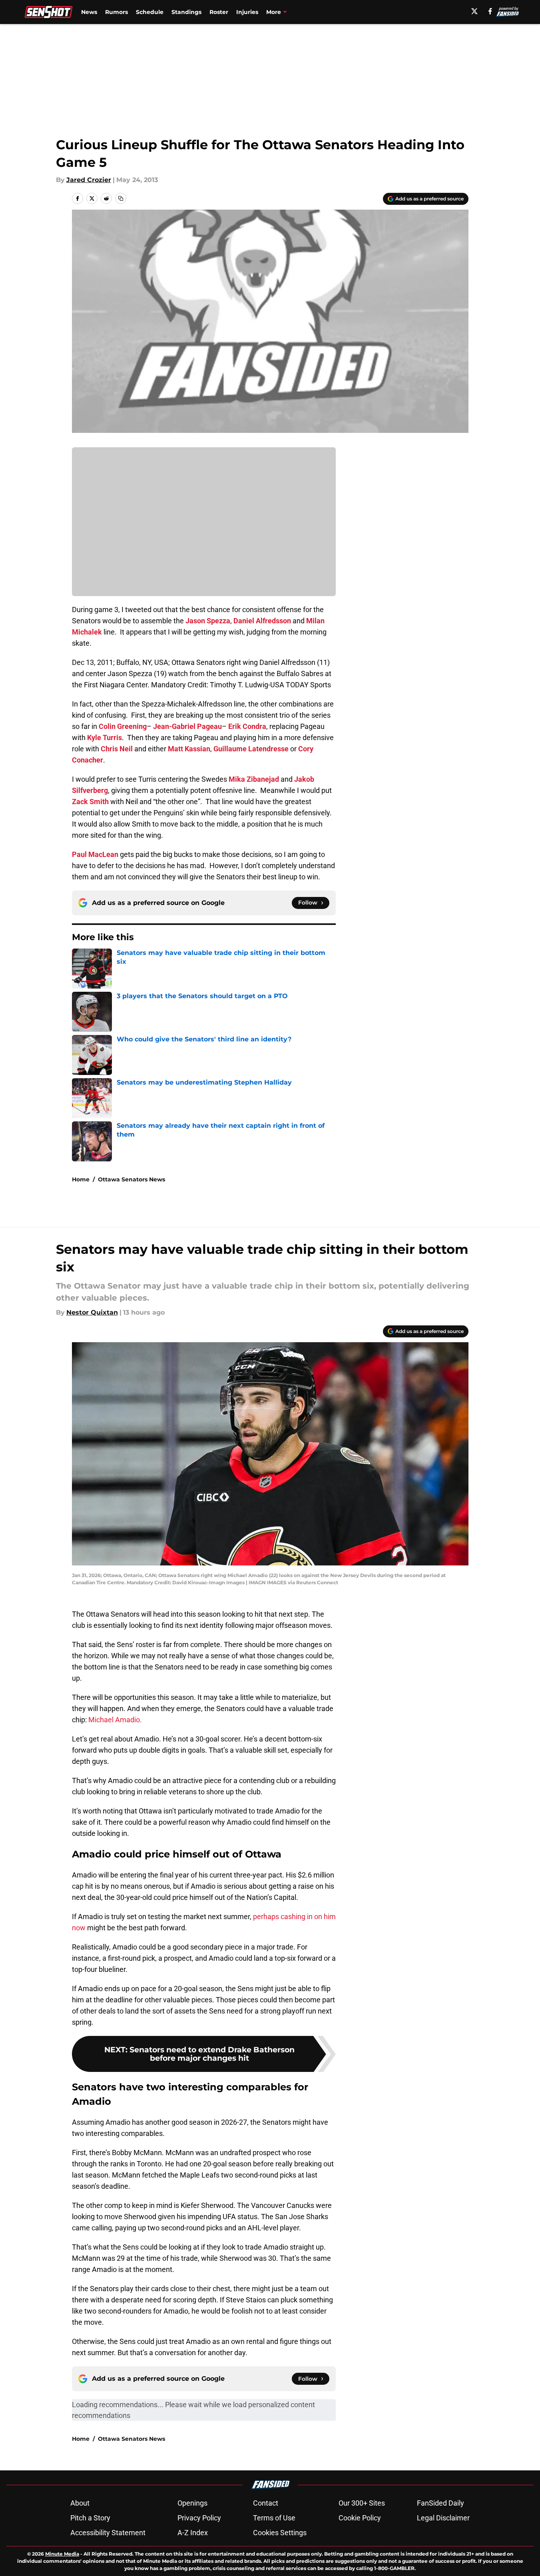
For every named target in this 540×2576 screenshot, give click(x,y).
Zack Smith (90, 802)
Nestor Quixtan (92, 1312)
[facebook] (490, 11)
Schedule (150, 12)
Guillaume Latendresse (251, 749)
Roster (219, 12)
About (80, 2503)
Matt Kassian (189, 749)
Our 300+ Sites (362, 2503)
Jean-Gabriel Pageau (187, 726)
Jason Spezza (208, 621)
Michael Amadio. (115, 1720)
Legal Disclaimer (443, 2518)
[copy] (121, 198)
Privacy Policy (199, 2518)
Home (81, 1179)
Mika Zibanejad (254, 779)
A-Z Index (193, 2533)
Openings (192, 2503)
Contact (266, 2503)
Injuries (247, 12)
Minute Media (62, 2554)
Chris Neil (117, 749)
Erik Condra (247, 726)
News (89, 12)
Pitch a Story (90, 2518)
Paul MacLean (95, 854)
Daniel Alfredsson (262, 621)
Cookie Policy (360, 2518)
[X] (474, 11)
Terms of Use (274, 2518)
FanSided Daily (440, 2503)
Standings (186, 12)
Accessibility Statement (108, 2533)
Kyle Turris (105, 738)
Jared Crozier (89, 180)
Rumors (117, 12)
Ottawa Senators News (132, 1179)
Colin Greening (123, 726)
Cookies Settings (280, 2533)
